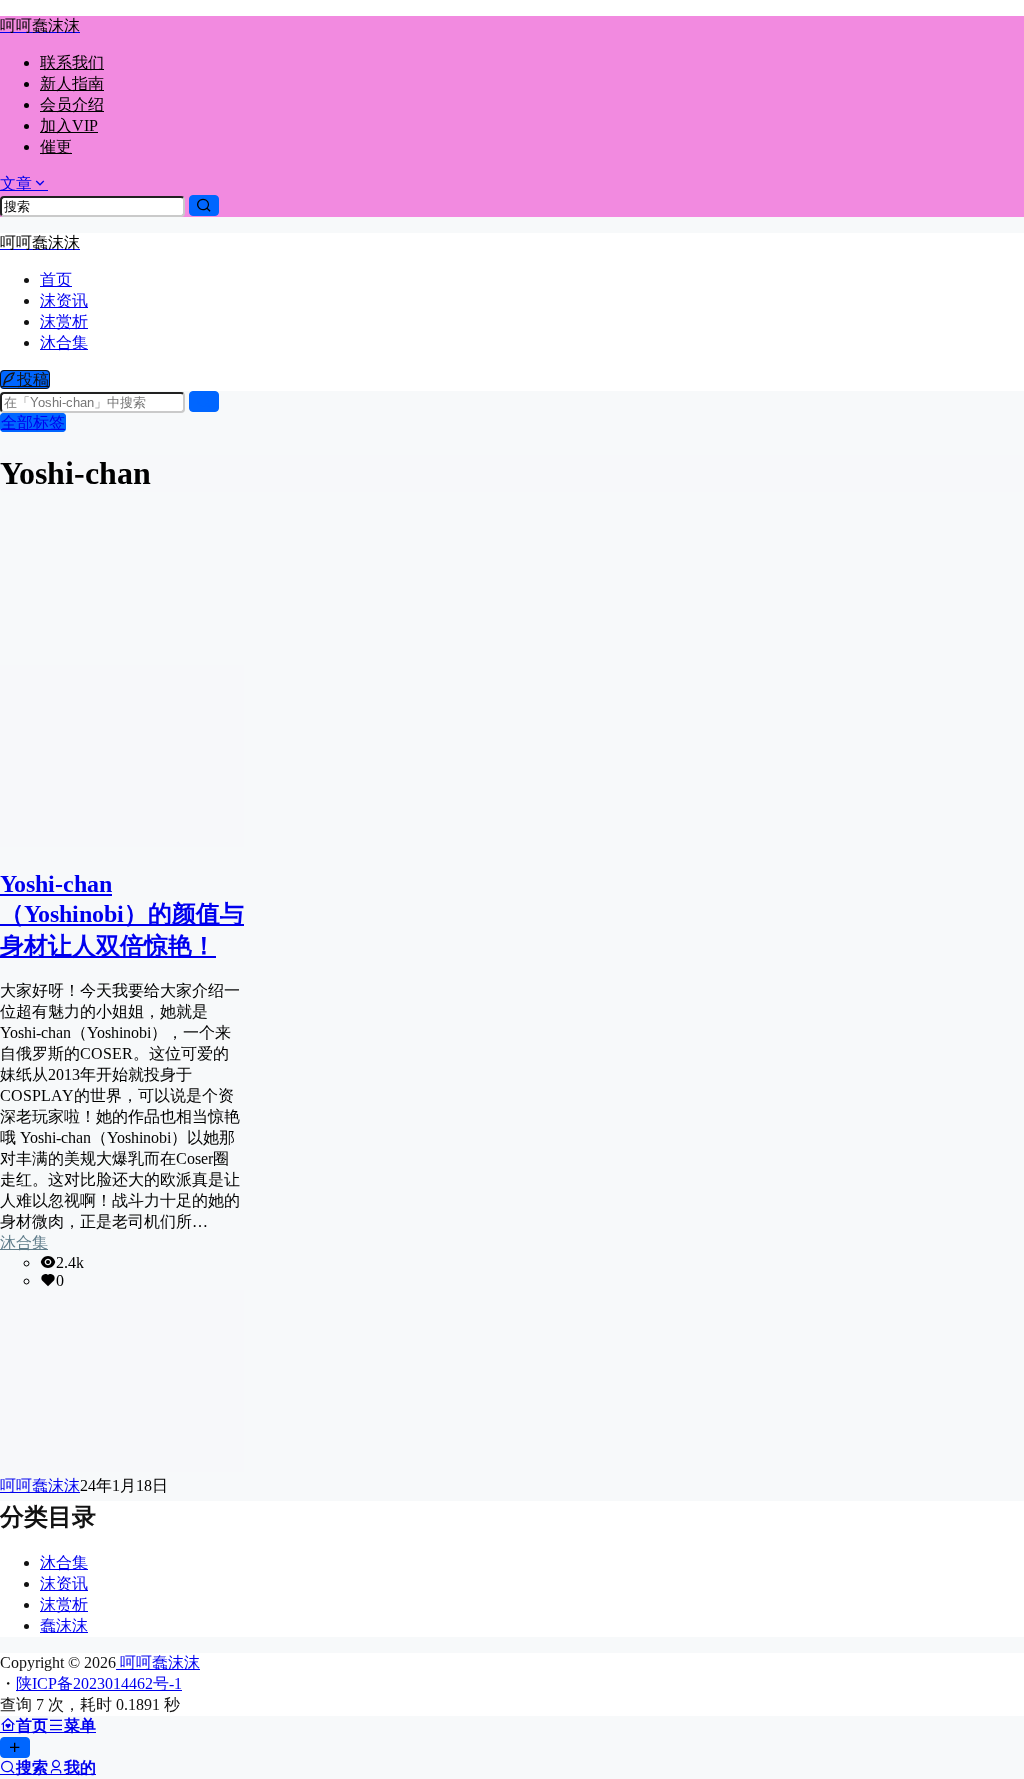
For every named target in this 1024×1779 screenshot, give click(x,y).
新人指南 (72, 83)
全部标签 (33, 422)
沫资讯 (64, 1583)
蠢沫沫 (64, 1625)
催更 (56, 146)
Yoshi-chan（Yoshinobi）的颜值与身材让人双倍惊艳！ (122, 915)
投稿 (33, 379)
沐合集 (24, 1242)
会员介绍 (72, 104)
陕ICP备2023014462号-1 (99, 1683)
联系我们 (72, 62)
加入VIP (69, 125)
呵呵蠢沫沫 (158, 1662)
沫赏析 (64, 1604)
